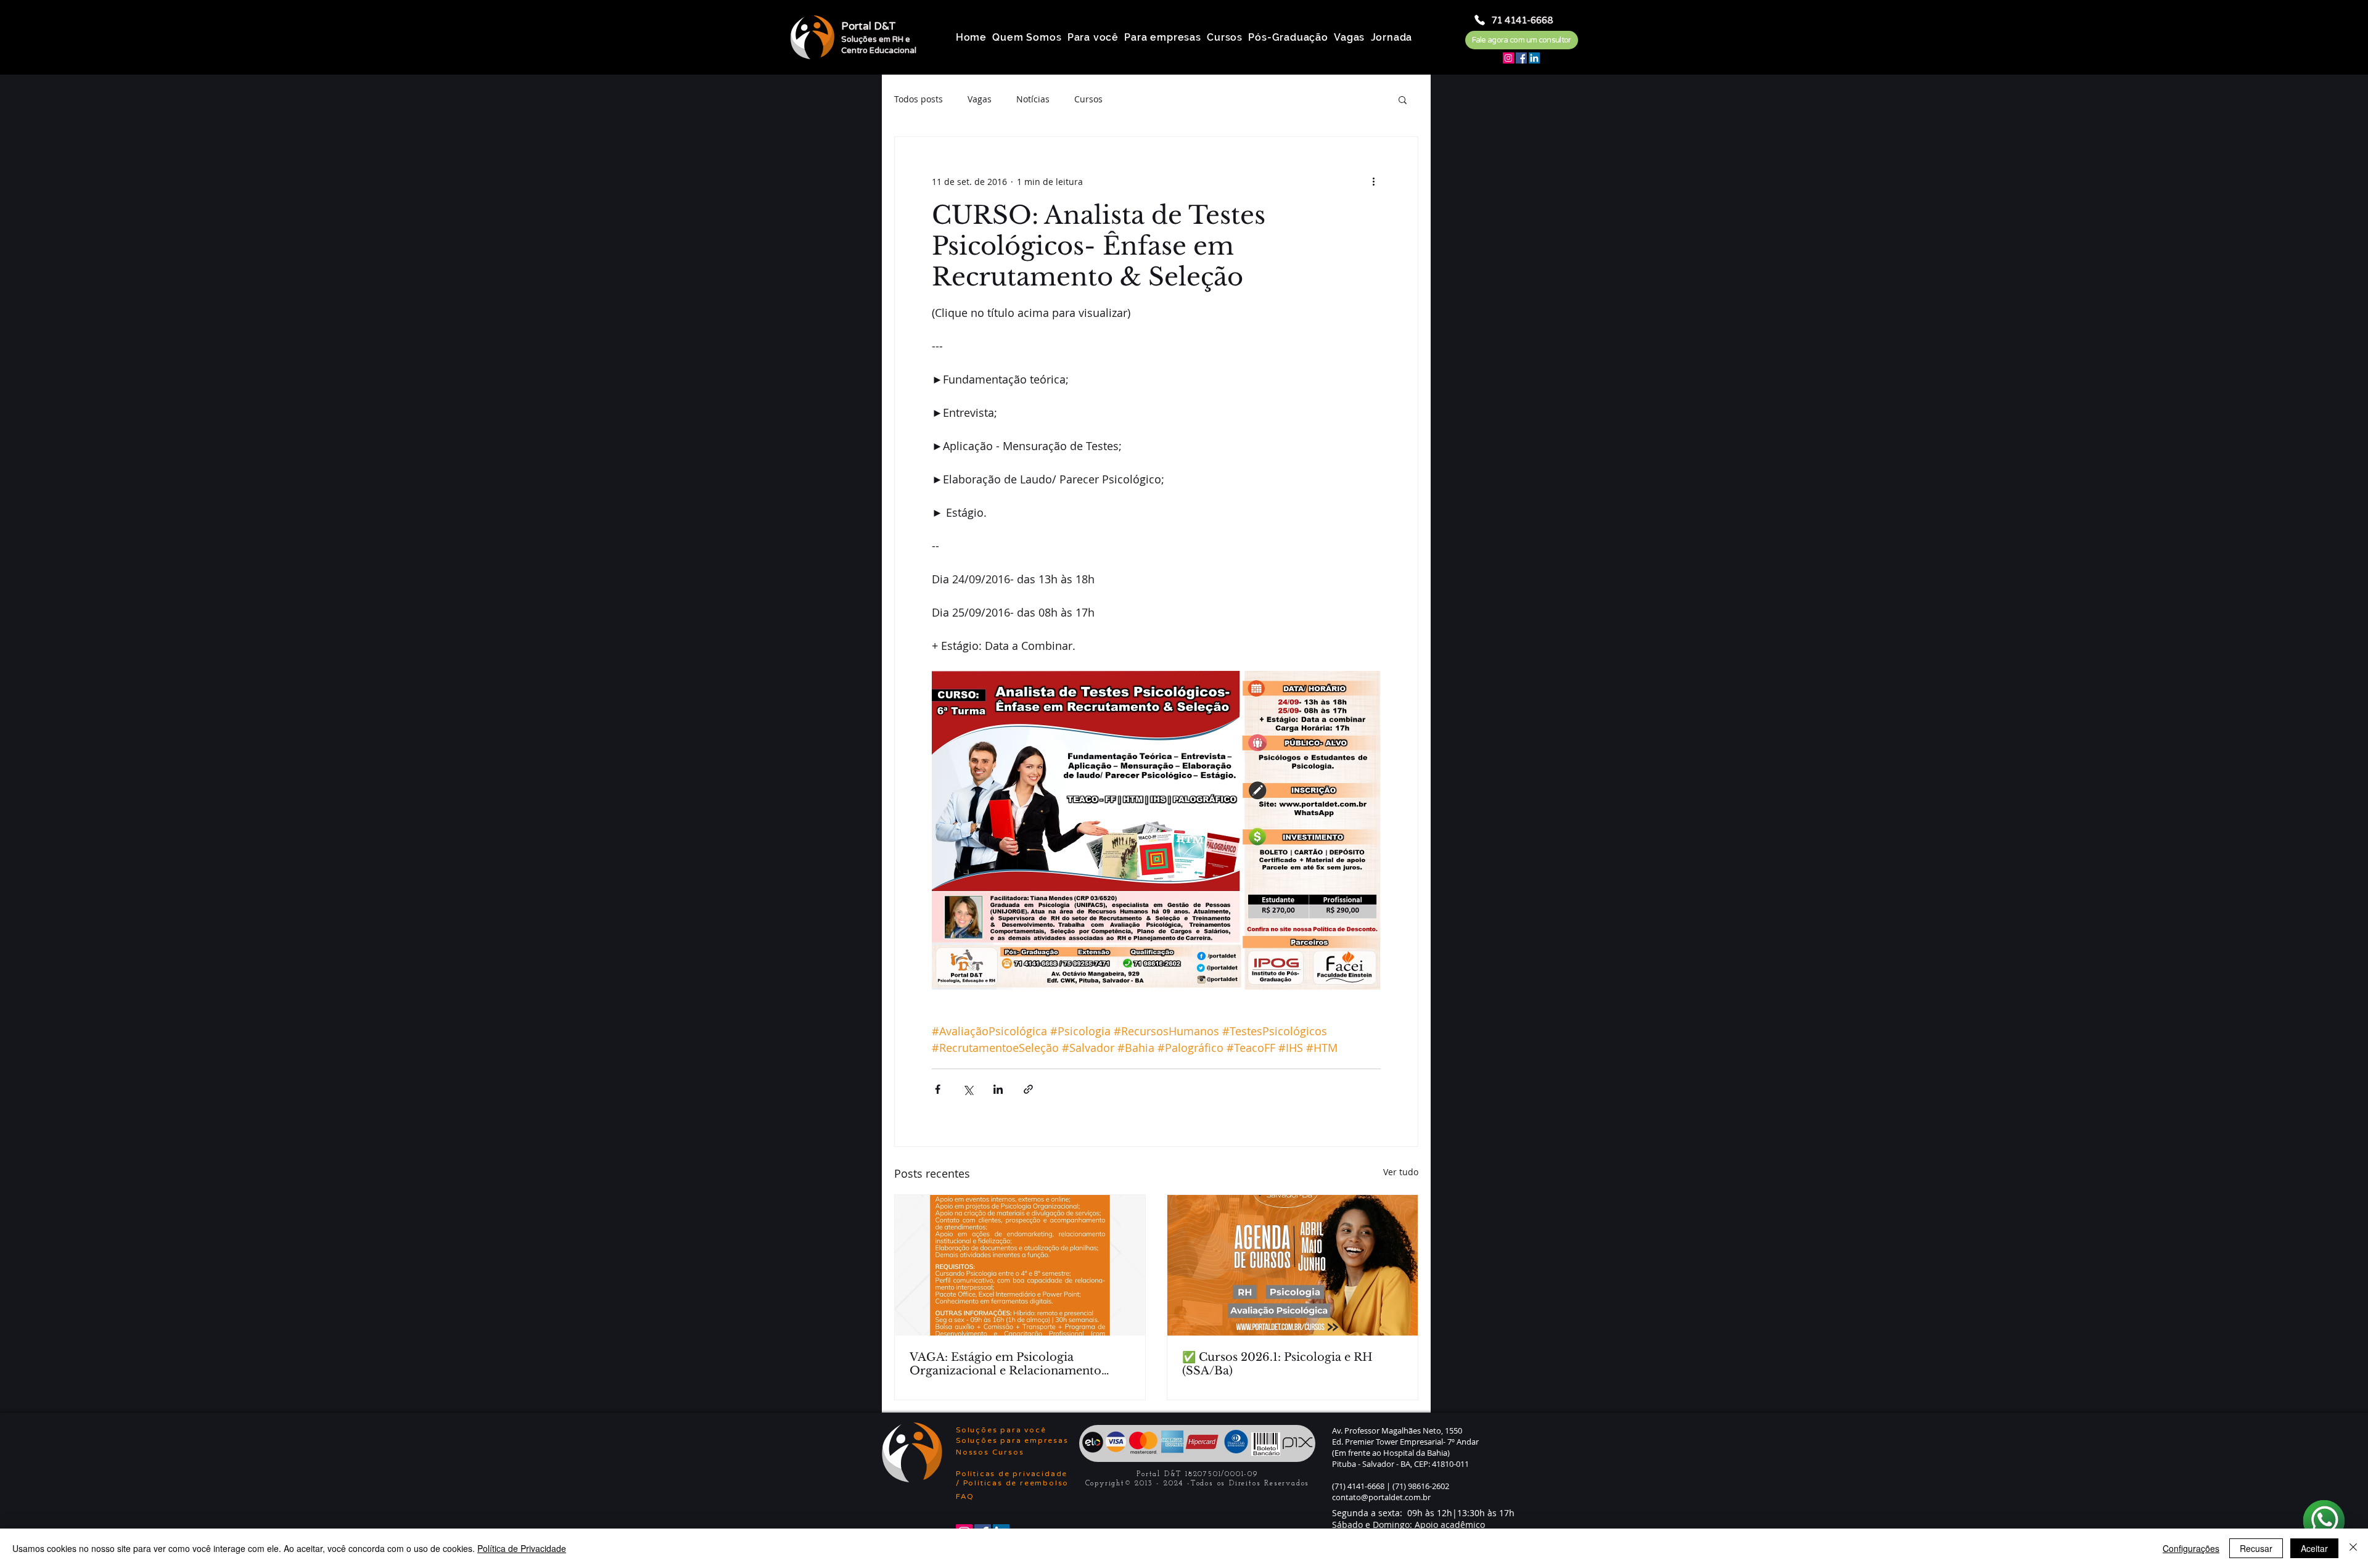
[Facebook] (1521, 58)
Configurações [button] (2191, 1548)
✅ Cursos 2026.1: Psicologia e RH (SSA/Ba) (1277, 1364)
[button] (1403, 99)
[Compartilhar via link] (1028, 1089)
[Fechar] (2353, 1548)
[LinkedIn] (1534, 58)
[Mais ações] (1373, 181)
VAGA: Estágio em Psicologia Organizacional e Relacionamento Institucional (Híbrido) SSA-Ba (1005, 1364)
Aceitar (2314, 1548)
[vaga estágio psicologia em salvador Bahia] (1020, 1265)
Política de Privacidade (522, 1548)
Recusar (2256, 1548)
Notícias (1033, 99)
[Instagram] (1508, 58)
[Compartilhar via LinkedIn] (998, 1089)
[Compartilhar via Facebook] (938, 1089)
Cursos (1088, 99)
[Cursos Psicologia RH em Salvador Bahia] (1293, 1265)
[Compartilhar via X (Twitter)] (968, 1089)
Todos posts (919, 99)
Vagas (980, 99)
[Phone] (1480, 20)
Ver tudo (1401, 1172)
